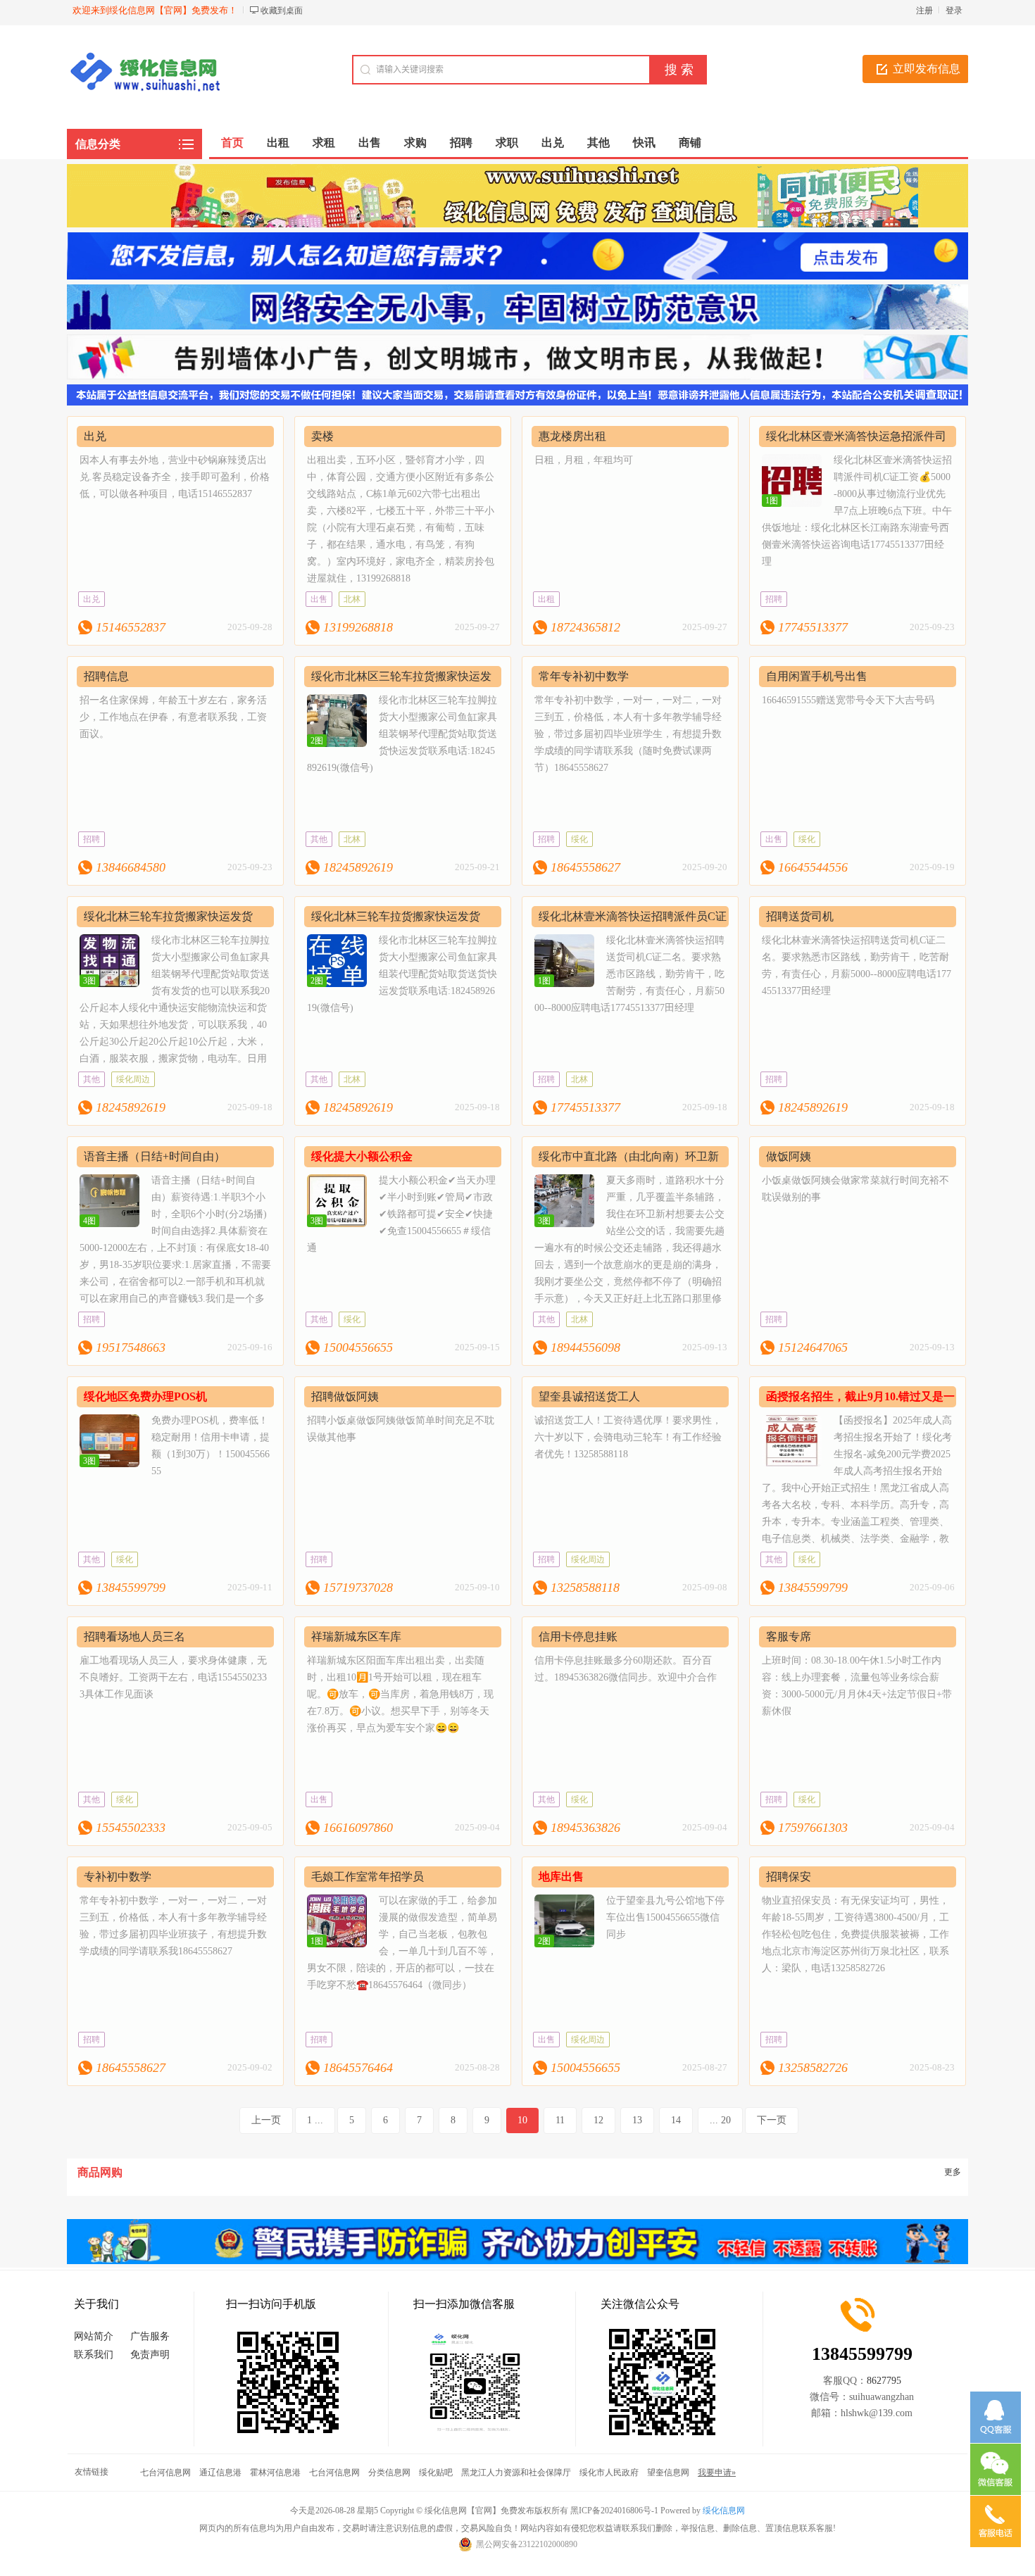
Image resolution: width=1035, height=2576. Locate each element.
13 (637, 2120)
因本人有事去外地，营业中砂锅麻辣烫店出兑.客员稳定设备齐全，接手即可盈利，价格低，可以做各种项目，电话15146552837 (175, 477)
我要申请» (717, 2473)
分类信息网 (389, 2473)
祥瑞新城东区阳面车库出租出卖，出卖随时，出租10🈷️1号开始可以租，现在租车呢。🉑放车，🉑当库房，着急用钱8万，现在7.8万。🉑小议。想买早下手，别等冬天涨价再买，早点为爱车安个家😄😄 (400, 1694)
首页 (232, 143)
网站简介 (94, 2336)
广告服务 (150, 2336)
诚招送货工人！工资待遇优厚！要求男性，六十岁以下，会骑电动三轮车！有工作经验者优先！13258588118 (628, 1437)
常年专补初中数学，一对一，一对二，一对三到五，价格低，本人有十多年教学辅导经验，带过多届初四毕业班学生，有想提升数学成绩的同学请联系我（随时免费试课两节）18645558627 (628, 734)
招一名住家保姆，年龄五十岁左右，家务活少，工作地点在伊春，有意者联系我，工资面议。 (173, 717)
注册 (924, 11)
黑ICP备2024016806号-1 (614, 2511)
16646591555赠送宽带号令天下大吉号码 (848, 700)
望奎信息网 (668, 2473)
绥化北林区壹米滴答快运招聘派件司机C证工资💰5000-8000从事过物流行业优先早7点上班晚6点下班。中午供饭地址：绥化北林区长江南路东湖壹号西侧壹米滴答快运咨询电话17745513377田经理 (857, 511)
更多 (953, 2172)
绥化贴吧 (436, 2473)
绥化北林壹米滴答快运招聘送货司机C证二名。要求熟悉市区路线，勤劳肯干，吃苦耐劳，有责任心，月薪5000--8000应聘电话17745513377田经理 (629, 974)
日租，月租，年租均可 (584, 460)
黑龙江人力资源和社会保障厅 (516, 2473)
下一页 (772, 2120)
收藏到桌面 (282, 11)
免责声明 (150, 2355)
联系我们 (94, 2355)
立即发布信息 (927, 69)
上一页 (266, 2120)
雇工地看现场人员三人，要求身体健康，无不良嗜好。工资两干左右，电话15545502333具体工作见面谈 (173, 1677)
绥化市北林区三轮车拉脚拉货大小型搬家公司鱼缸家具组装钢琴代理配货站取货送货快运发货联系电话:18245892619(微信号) (402, 734)
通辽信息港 (220, 2473)
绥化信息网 (724, 2511)
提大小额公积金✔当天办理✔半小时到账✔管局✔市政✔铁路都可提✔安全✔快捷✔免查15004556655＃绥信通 (401, 1214)
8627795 (884, 2381)
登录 (954, 11)
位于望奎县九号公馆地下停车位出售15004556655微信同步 (665, 1917)
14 (676, 2120)
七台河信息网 (165, 2473)
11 (560, 2120)
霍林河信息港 (275, 2473)
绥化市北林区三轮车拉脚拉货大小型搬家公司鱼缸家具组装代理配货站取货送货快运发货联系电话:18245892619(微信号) (402, 974)
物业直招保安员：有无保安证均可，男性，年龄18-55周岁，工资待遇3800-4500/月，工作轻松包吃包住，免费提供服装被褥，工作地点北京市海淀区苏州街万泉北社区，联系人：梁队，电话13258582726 (855, 1934)
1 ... (315, 2120)
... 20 (720, 2120)
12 (598, 2120)
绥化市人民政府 (609, 2473)
